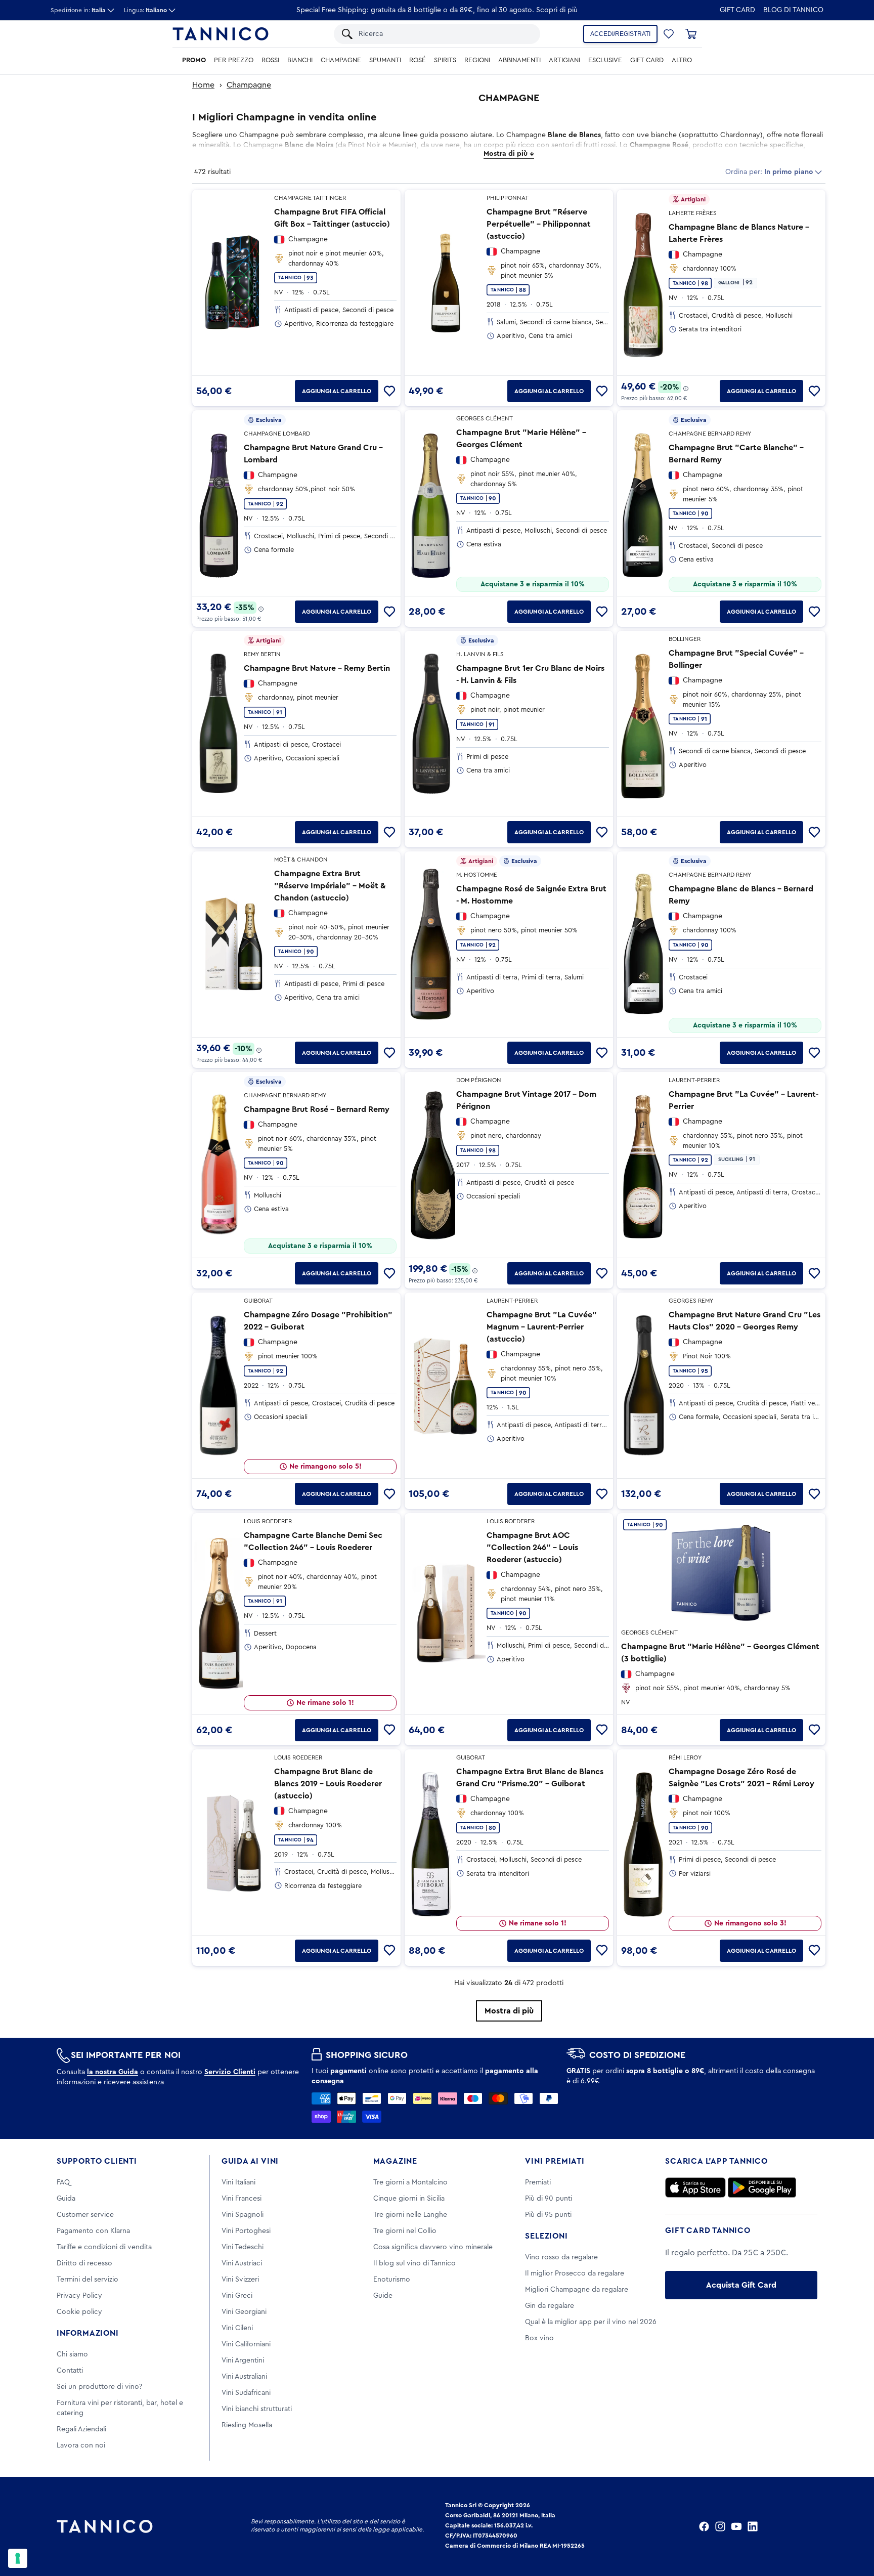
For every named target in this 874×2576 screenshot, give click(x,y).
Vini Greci (237, 2296)
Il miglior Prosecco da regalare (575, 2273)
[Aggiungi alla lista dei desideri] (389, 391)
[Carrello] (691, 34)
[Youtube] (736, 2526)
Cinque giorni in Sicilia (409, 2199)
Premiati (538, 2182)
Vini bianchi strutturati (257, 2409)
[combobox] (444, 34)
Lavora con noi (81, 2445)
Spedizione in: (78, 10)
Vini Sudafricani (246, 2393)
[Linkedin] (753, 2526)
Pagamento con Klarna (93, 2231)
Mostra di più (509, 2011)
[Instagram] (720, 2526)
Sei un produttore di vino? (99, 2387)
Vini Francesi (242, 2199)
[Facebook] (704, 2526)
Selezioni (546, 2236)
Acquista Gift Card (741, 2285)
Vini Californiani (246, 2344)
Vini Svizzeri (240, 2280)
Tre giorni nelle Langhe (410, 2215)
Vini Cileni (237, 2328)
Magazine (395, 2161)
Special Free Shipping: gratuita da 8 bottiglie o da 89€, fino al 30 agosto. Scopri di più (437, 10)
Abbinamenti (519, 60)
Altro (682, 60)
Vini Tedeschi (243, 2247)
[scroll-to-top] (853, 2526)
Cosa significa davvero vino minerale (433, 2247)
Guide (383, 2296)
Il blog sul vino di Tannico (414, 2263)
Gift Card (737, 10)
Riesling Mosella (247, 2425)
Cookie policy (79, 2312)
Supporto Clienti (97, 2161)
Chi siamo (72, 2354)
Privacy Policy (79, 2296)
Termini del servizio (88, 2280)
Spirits (445, 60)
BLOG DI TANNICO (793, 10)
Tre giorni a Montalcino (410, 2182)
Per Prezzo (234, 60)
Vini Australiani (244, 2377)
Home (203, 85)
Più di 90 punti (549, 2199)
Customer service (85, 2215)
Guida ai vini (250, 2161)
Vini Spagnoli (243, 2215)
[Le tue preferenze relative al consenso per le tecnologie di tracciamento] (18, 2558)
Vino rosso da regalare (561, 2257)
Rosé (418, 60)
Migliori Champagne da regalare (577, 2290)
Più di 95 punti (548, 2215)
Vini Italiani (238, 2182)
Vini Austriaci (242, 2263)
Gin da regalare (550, 2306)
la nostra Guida (113, 2072)
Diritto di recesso (84, 2263)
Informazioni (88, 2333)
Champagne (341, 60)
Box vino (539, 2338)
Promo (194, 60)
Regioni (477, 60)
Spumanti (385, 60)
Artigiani (564, 60)
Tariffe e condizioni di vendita (104, 2247)
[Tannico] (221, 34)
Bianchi (300, 60)
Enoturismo (392, 2280)
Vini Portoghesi (246, 2231)
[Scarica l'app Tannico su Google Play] (762, 2187)
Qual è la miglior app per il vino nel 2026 (591, 2322)
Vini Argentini (243, 2360)
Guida (66, 2199)
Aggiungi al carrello (337, 391)
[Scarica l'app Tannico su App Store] (695, 2187)
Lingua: (145, 10)
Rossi (270, 60)
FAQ (63, 2182)
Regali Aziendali (81, 2429)
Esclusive (605, 60)
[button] (669, 34)
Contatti (70, 2371)
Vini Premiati (555, 2161)
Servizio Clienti (230, 2072)
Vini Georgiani (244, 2312)
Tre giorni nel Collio (405, 2231)
